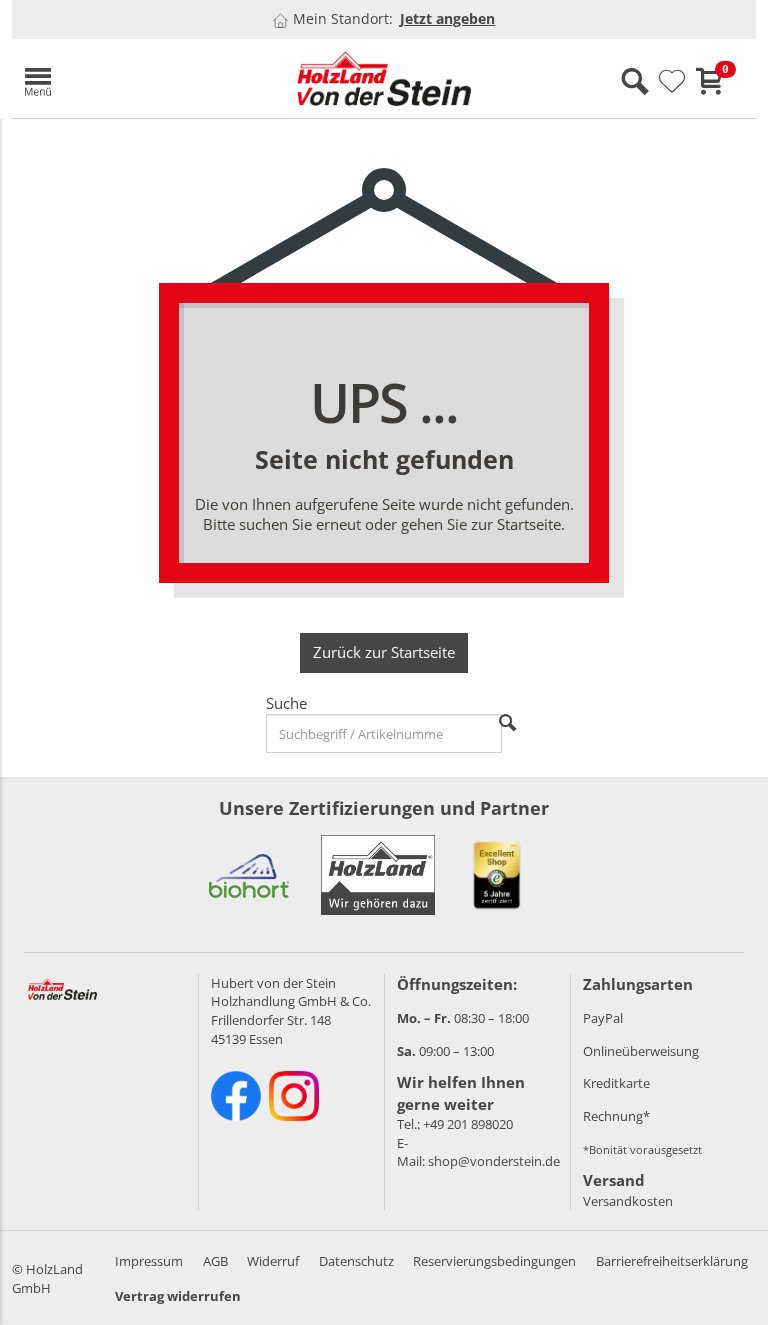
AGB (215, 1261)
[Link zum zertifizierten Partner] (249, 875)
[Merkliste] (672, 82)
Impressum (149, 1261)
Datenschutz (356, 1261)
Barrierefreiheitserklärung (672, 1261)
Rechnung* (616, 1116)
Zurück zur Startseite (384, 652)
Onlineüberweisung (641, 1051)
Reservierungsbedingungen (494, 1261)
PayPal (603, 1018)
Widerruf (273, 1261)
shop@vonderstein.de (494, 1161)
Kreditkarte (616, 1083)
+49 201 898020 (468, 1124)
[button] (132, 78)
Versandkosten (628, 1201)
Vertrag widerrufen (178, 1296)
